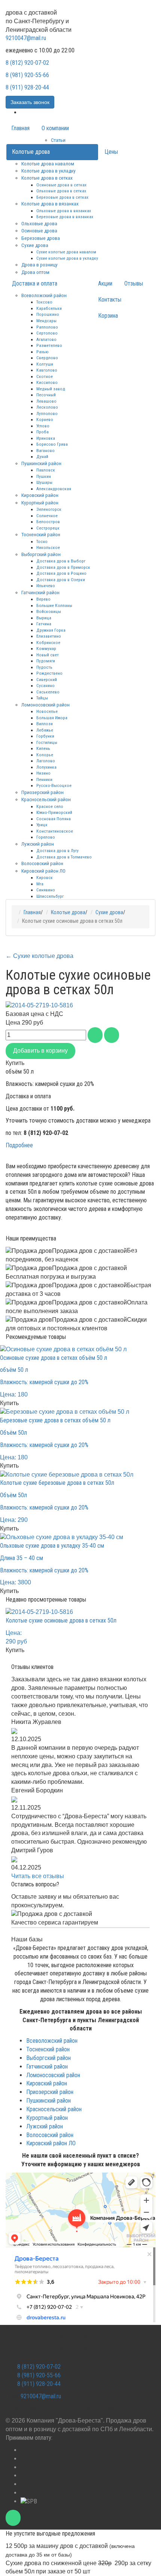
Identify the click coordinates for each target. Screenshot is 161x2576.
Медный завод (51, 389)
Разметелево (49, 345)
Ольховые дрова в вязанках (64, 211)
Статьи (58, 140)
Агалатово (46, 339)
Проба (42, 432)
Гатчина (44, 624)
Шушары (44, 482)
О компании (55, 128)
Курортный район (40, 503)
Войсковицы (49, 611)
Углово (43, 426)
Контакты (110, 300)
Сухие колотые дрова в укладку (67, 258)
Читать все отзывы (38, 1876)
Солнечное (47, 516)
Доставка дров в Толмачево (64, 857)
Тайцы (42, 698)
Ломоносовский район (45, 705)
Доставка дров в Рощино (61, 573)
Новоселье (47, 711)
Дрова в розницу (40, 265)
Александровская (54, 489)
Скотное (45, 376)
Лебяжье (45, 730)
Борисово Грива (52, 444)
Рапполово (47, 327)
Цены (111, 152)
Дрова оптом (35, 272)
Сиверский (47, 680)
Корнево (45, 419)
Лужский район (38, 844)
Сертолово (47, 333)
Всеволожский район (44, 295)
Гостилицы (47, 742)
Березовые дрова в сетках (62, 197)
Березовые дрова (41, 238)
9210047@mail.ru (26, 38)
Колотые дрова (31, 152)
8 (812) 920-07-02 (27, 63)
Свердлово (47, 358)
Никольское (48, 547)
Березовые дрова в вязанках (65, 217)
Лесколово (47, 407)
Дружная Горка (51, 630)
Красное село (50, 806)
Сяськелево (48, 692)
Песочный (46, 395)
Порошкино (48, 314)
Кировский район (40, 495)
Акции (105, 283)
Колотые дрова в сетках (47, 178)
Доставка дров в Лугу (57, 851)
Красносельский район (46, 799)
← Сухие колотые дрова (40, 956)
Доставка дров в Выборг (61, 561)
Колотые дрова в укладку (48, 171)
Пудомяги (46, 661)
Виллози (45, 724)
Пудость (44, 667)
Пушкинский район (41, 463)
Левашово (46, 401)
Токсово (44, 302)
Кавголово (47, 370)
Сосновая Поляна (54, 819)
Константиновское (55, 831)
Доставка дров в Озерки (61, 580)
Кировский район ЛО (43, 871)
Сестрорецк (48, 528)
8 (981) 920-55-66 (27, 75)
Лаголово (46, 761)
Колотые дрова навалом (48, 164)
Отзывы (134, 283)
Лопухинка (46, 767)
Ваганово (45, 451)
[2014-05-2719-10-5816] (39, 1005)
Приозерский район (42, 792)
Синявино (46, 890)
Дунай (42, 457)
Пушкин (44, 476)
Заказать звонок (30, 102)
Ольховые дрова (39, 223)
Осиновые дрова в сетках (61, 185)
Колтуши (45, 364)
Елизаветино (49, 636)
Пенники (44, 779)
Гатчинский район (40, 592)
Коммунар (46, 648)
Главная (20, 128)
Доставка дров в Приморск (63, 567)
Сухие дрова (35, 245)
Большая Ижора (52, 718)
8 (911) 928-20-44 (27, 87)
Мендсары (46, 321)
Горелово (46, 837)
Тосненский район (41, 534)
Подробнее (19, 1145)
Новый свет (48, 655)
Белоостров (48, 522)
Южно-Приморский (54, 812)
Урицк (42, 825)
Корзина (108, 316)
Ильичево (46, 586)
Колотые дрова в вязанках (50, 204)
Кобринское (48, 643)
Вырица (44, 618)
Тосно (42, 541)
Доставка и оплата (35, 283)
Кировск (45, 878)
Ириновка (46, 438)
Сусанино (45, 686)
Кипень (43, 748)
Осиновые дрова (39, 231)
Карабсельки (49, 308)
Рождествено (49, 673)
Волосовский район (42, 863)
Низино (43, 773)
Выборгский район (41, 554)
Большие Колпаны (54, 605)
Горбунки (45, 736)
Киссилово (47, 382)
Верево (43, 599)
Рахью (42, 352)
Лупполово (47, 413)
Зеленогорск (49, 509)
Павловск (46, 470)
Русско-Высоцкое (54, 785)
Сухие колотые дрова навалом (66, 252)
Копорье (45, 755)
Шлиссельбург (50, 896)
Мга (40, 884)
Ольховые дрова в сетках (61, 191)
